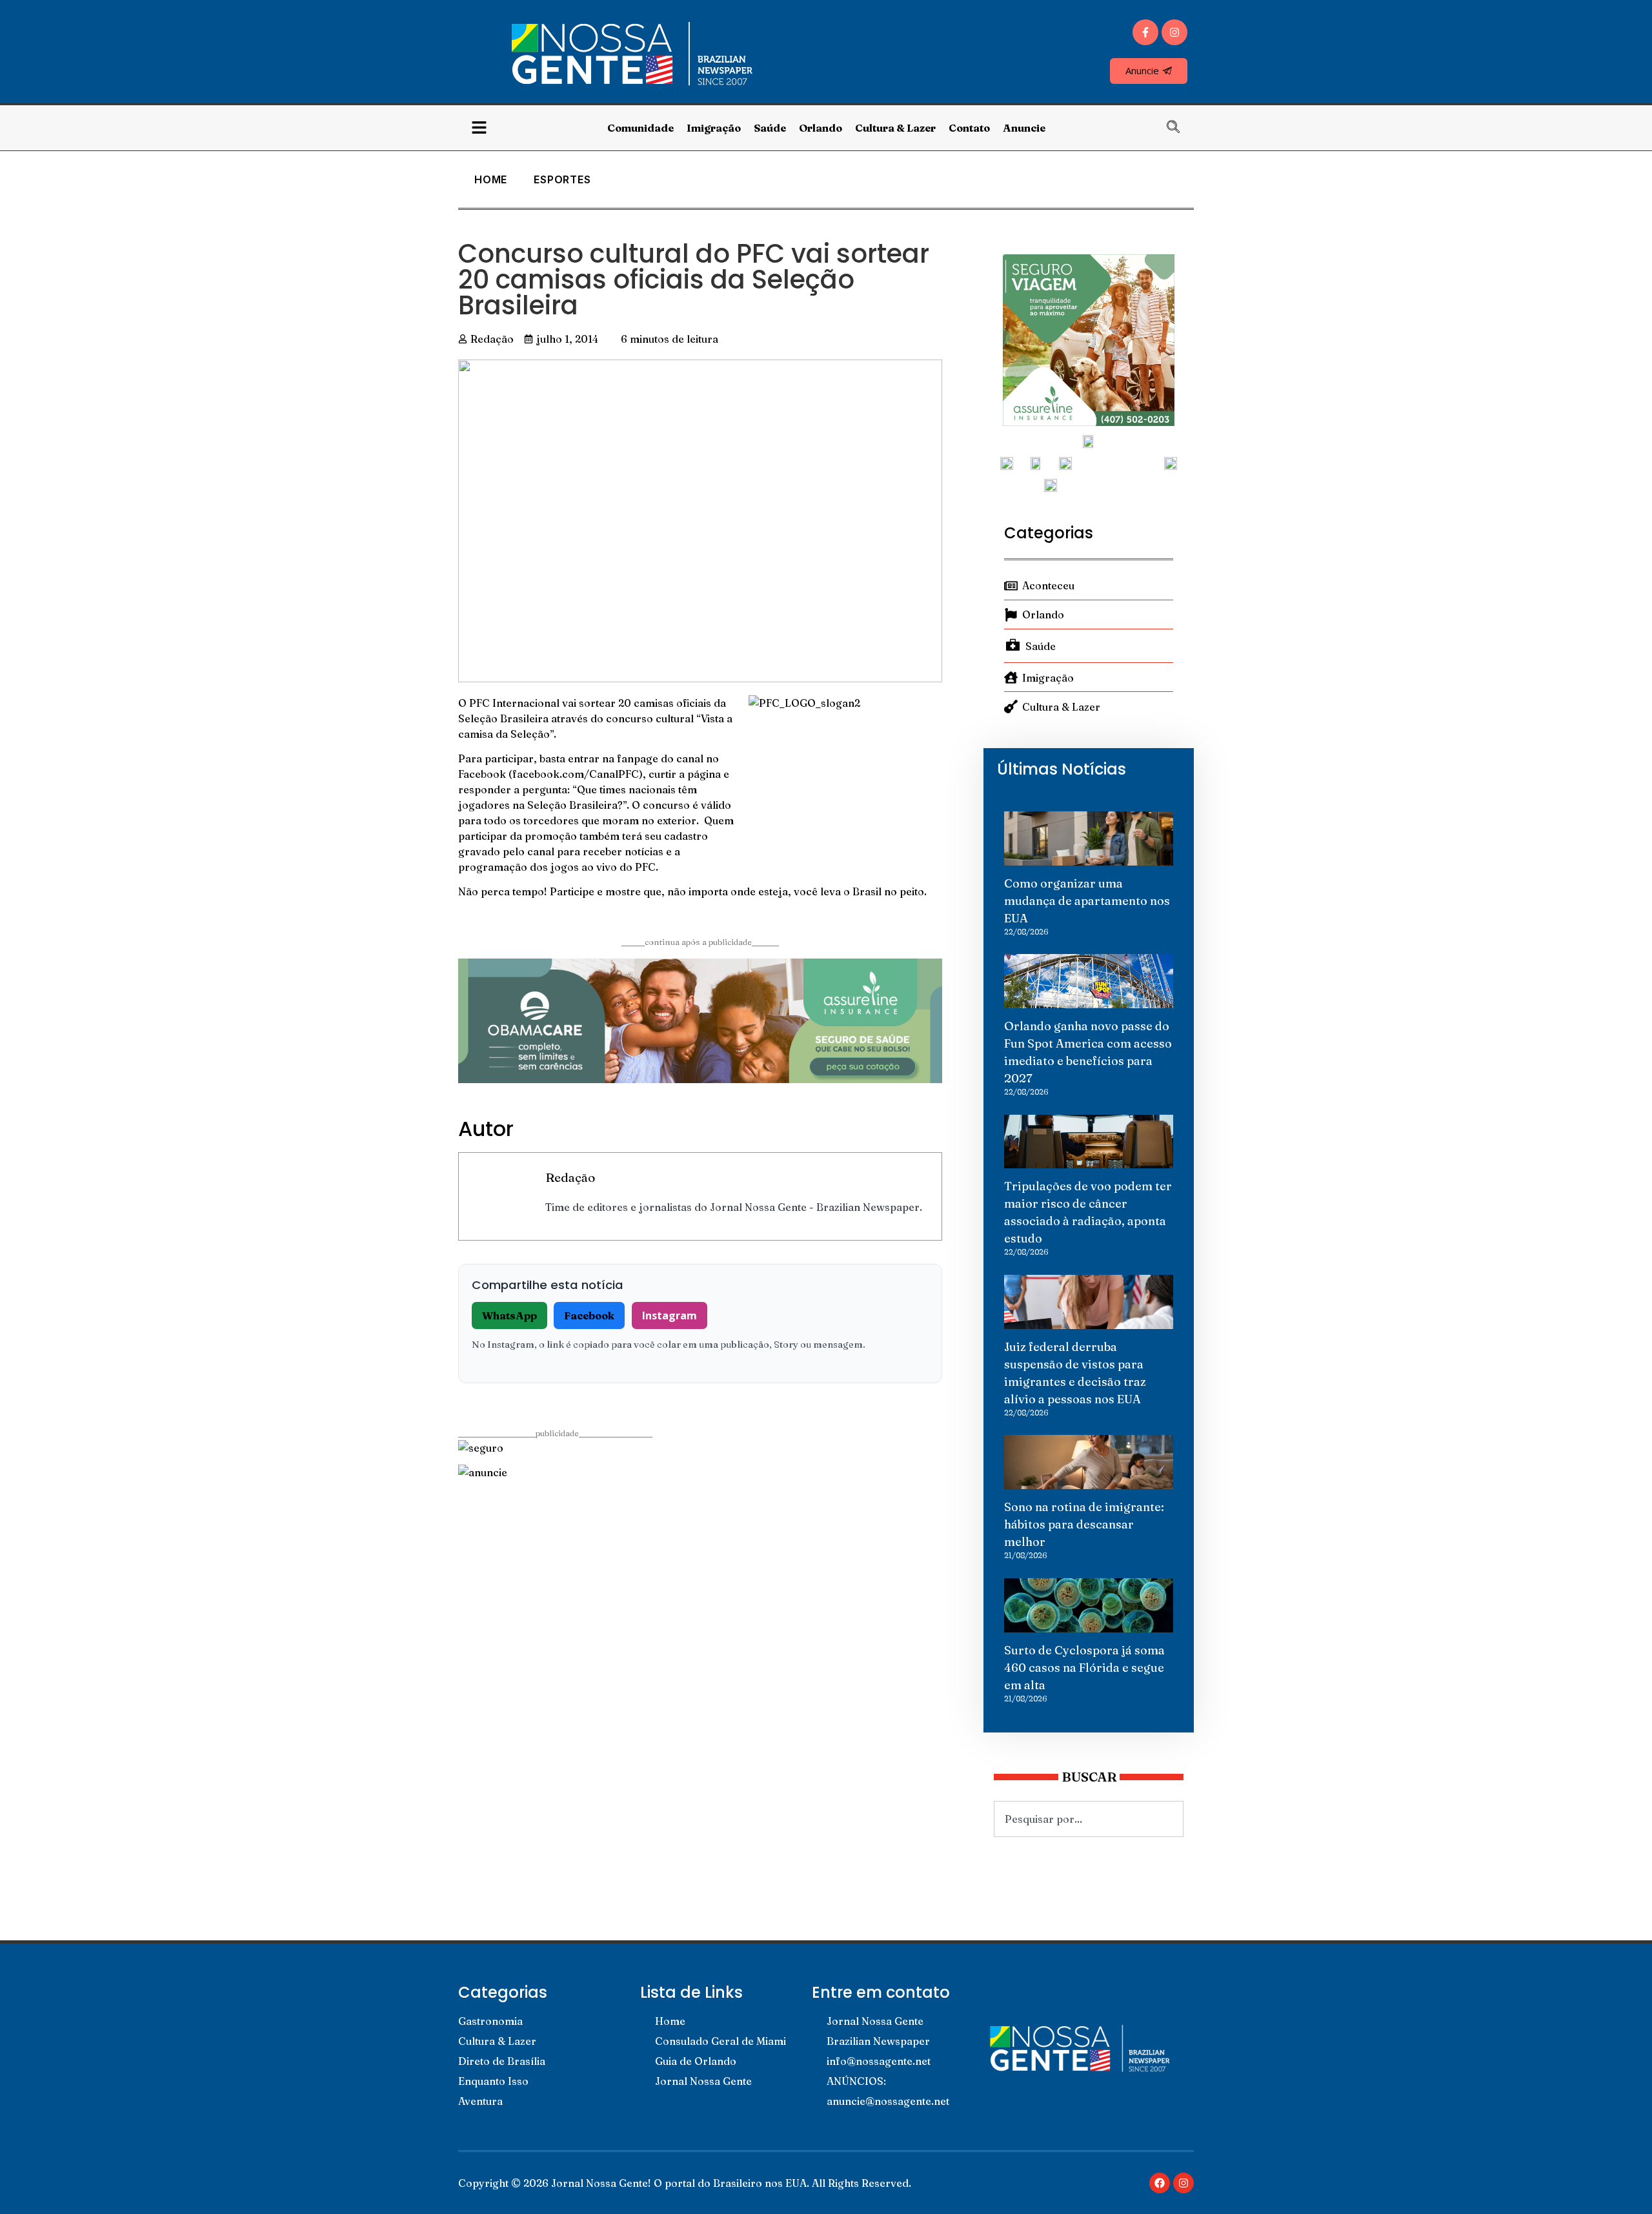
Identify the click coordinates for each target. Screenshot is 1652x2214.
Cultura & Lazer (895, 128)
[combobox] (1089, 1819)
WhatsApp (509, 1315)
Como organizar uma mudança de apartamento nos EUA (1087, 901)
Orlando (821, 128)
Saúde (770, 128)
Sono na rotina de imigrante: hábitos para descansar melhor (1084, 1524)
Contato (969, 128)
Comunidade (640, 128)
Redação (570, 1177)
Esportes (562, 179)
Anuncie (1024, 128)
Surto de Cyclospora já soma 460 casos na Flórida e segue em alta (1084, 1668)
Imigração (714, 128)
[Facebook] (1160, 2183)
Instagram (670, 1315)
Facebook (589, 1315)
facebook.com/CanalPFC (576, 774)
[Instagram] (1174, 32)
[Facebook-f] (1145, 32)
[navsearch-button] (1180, 128)
